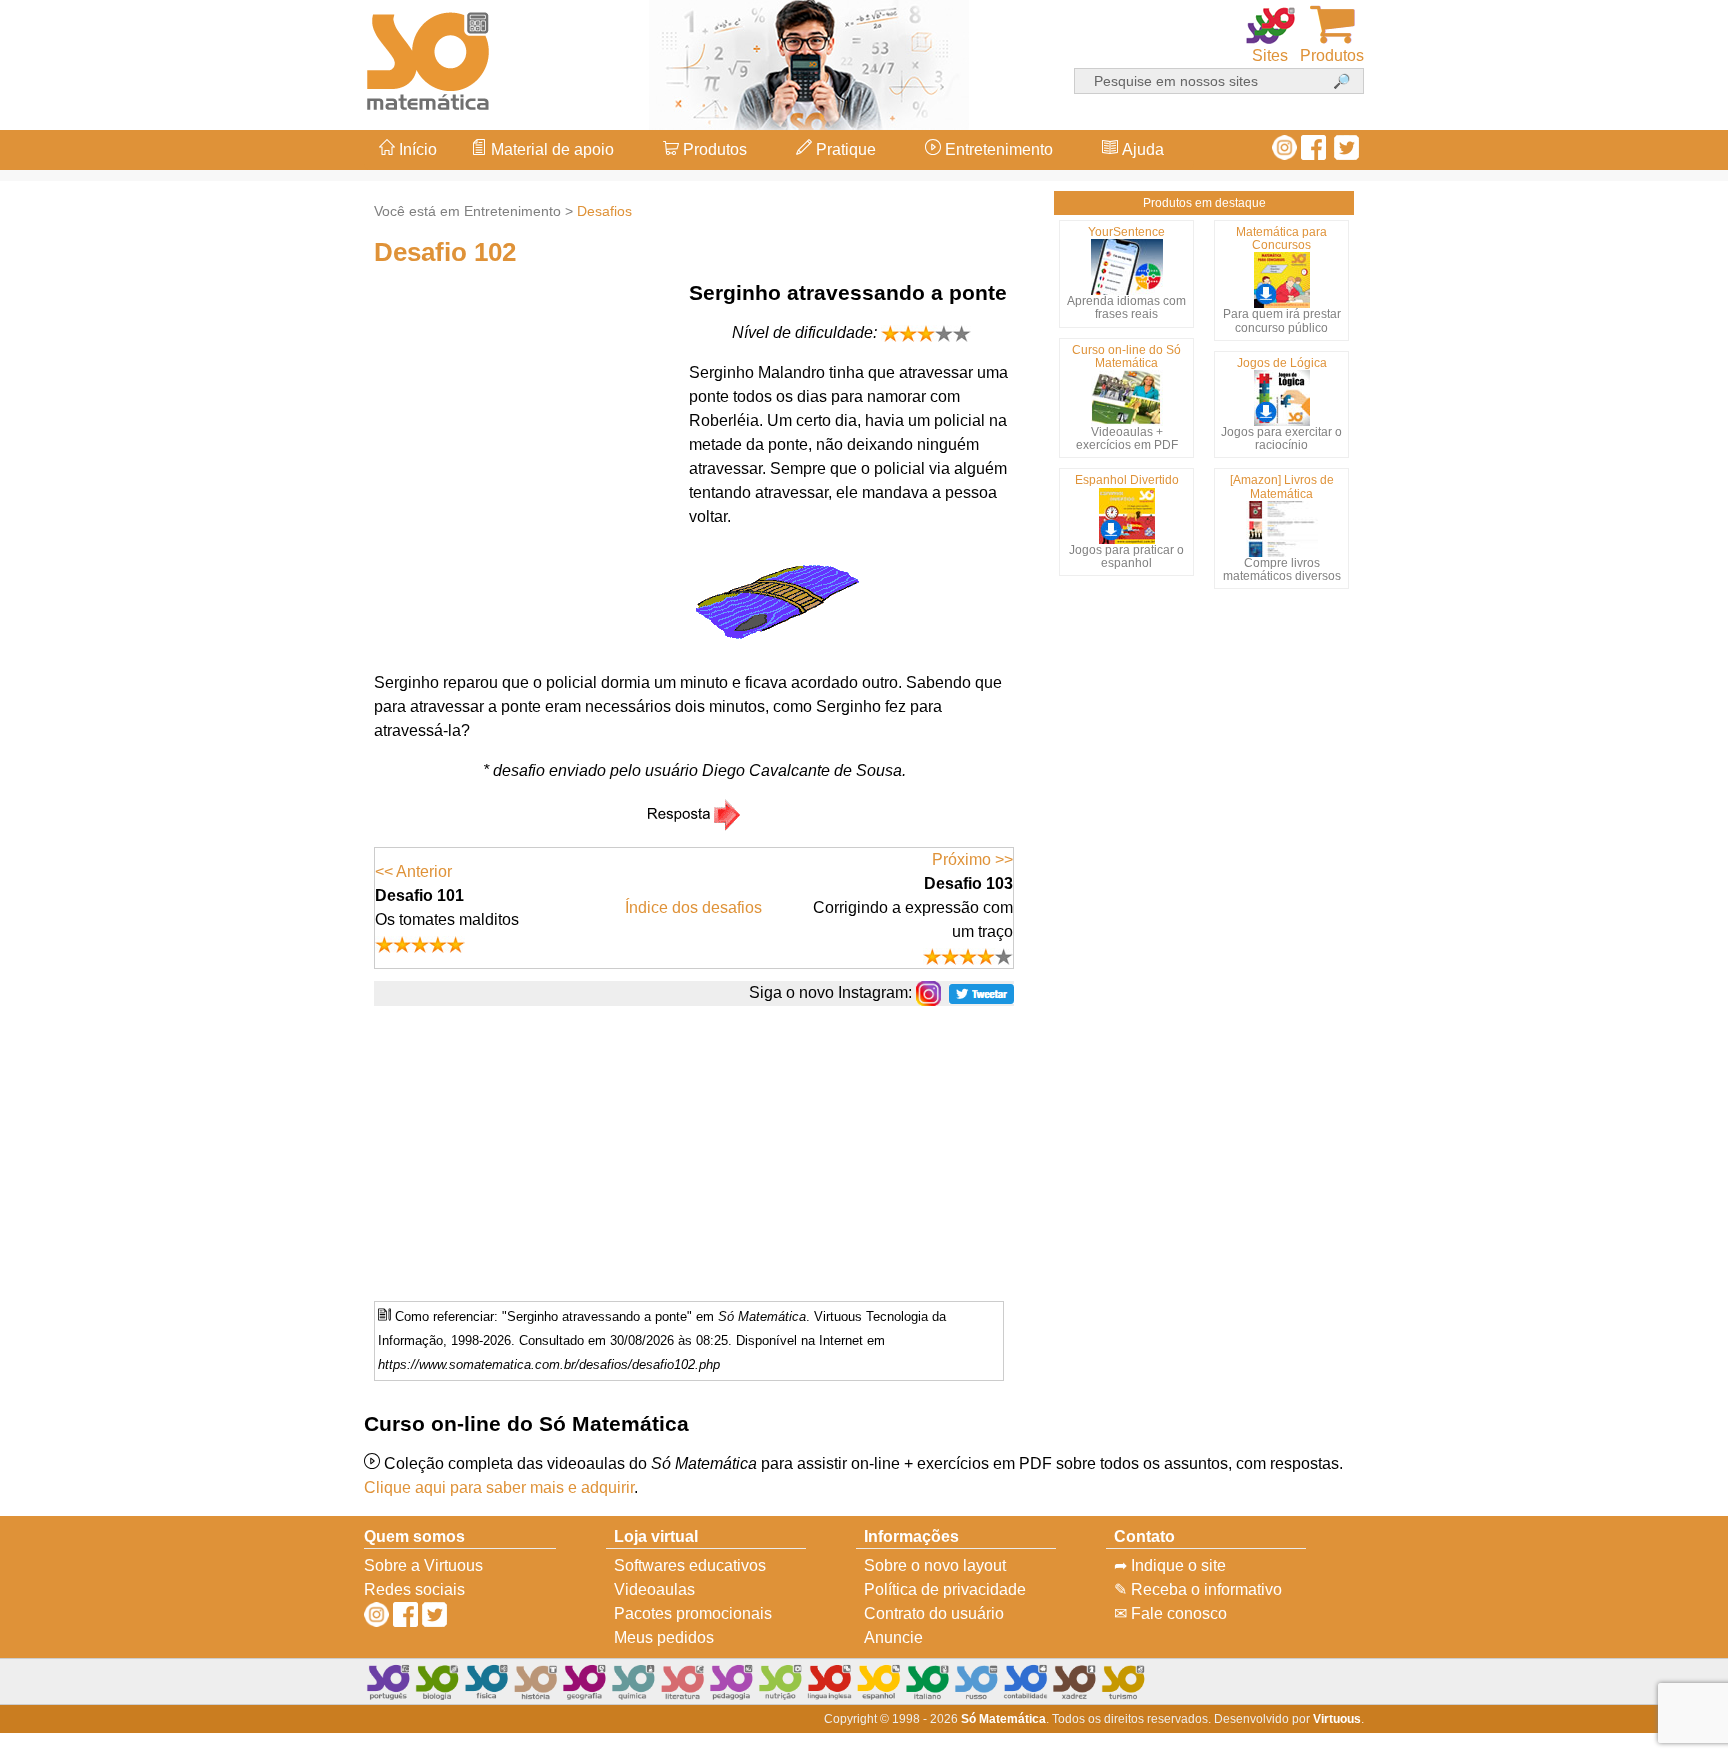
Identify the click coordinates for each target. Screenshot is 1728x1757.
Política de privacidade (945, 1589)
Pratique (844, 149)
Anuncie (893, 1637)
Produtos (713, 149)
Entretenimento (997, 149)
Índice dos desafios (693, 907)
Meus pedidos (664, 1637)
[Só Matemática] (429, 57)
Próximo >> (972, 859)
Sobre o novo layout (935, 1565)
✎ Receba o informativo (1198, 1589)
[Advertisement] (1648, 879)
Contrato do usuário (934, 1613)
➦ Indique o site (1170, 1565)
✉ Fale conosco (1170, 1613)
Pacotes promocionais (693, 1613)
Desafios (604, 211)
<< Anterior (413, 871)
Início (416, 149)
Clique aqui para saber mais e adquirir (499, 1487)
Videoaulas (654, 1589)
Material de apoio (550, 149)
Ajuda (1141, 149)
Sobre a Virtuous (423, 1565)
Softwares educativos (690, 1565)
